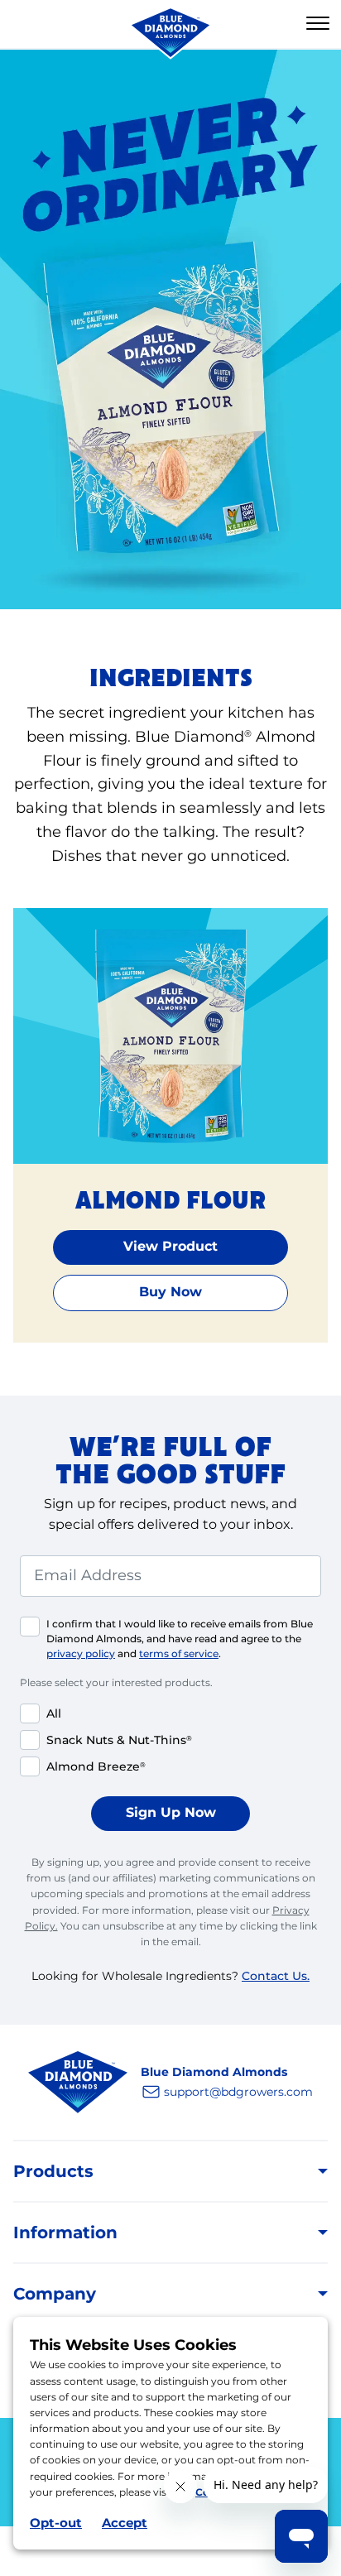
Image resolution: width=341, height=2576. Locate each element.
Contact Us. (276, 1976)
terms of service (179, 1653)
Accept (125, 2523)
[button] (318, 24)
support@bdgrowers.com (238, 2092)
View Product (170, 1246)
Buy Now (170, 1292)
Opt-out (56, 2523)
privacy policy (81, 1653)
